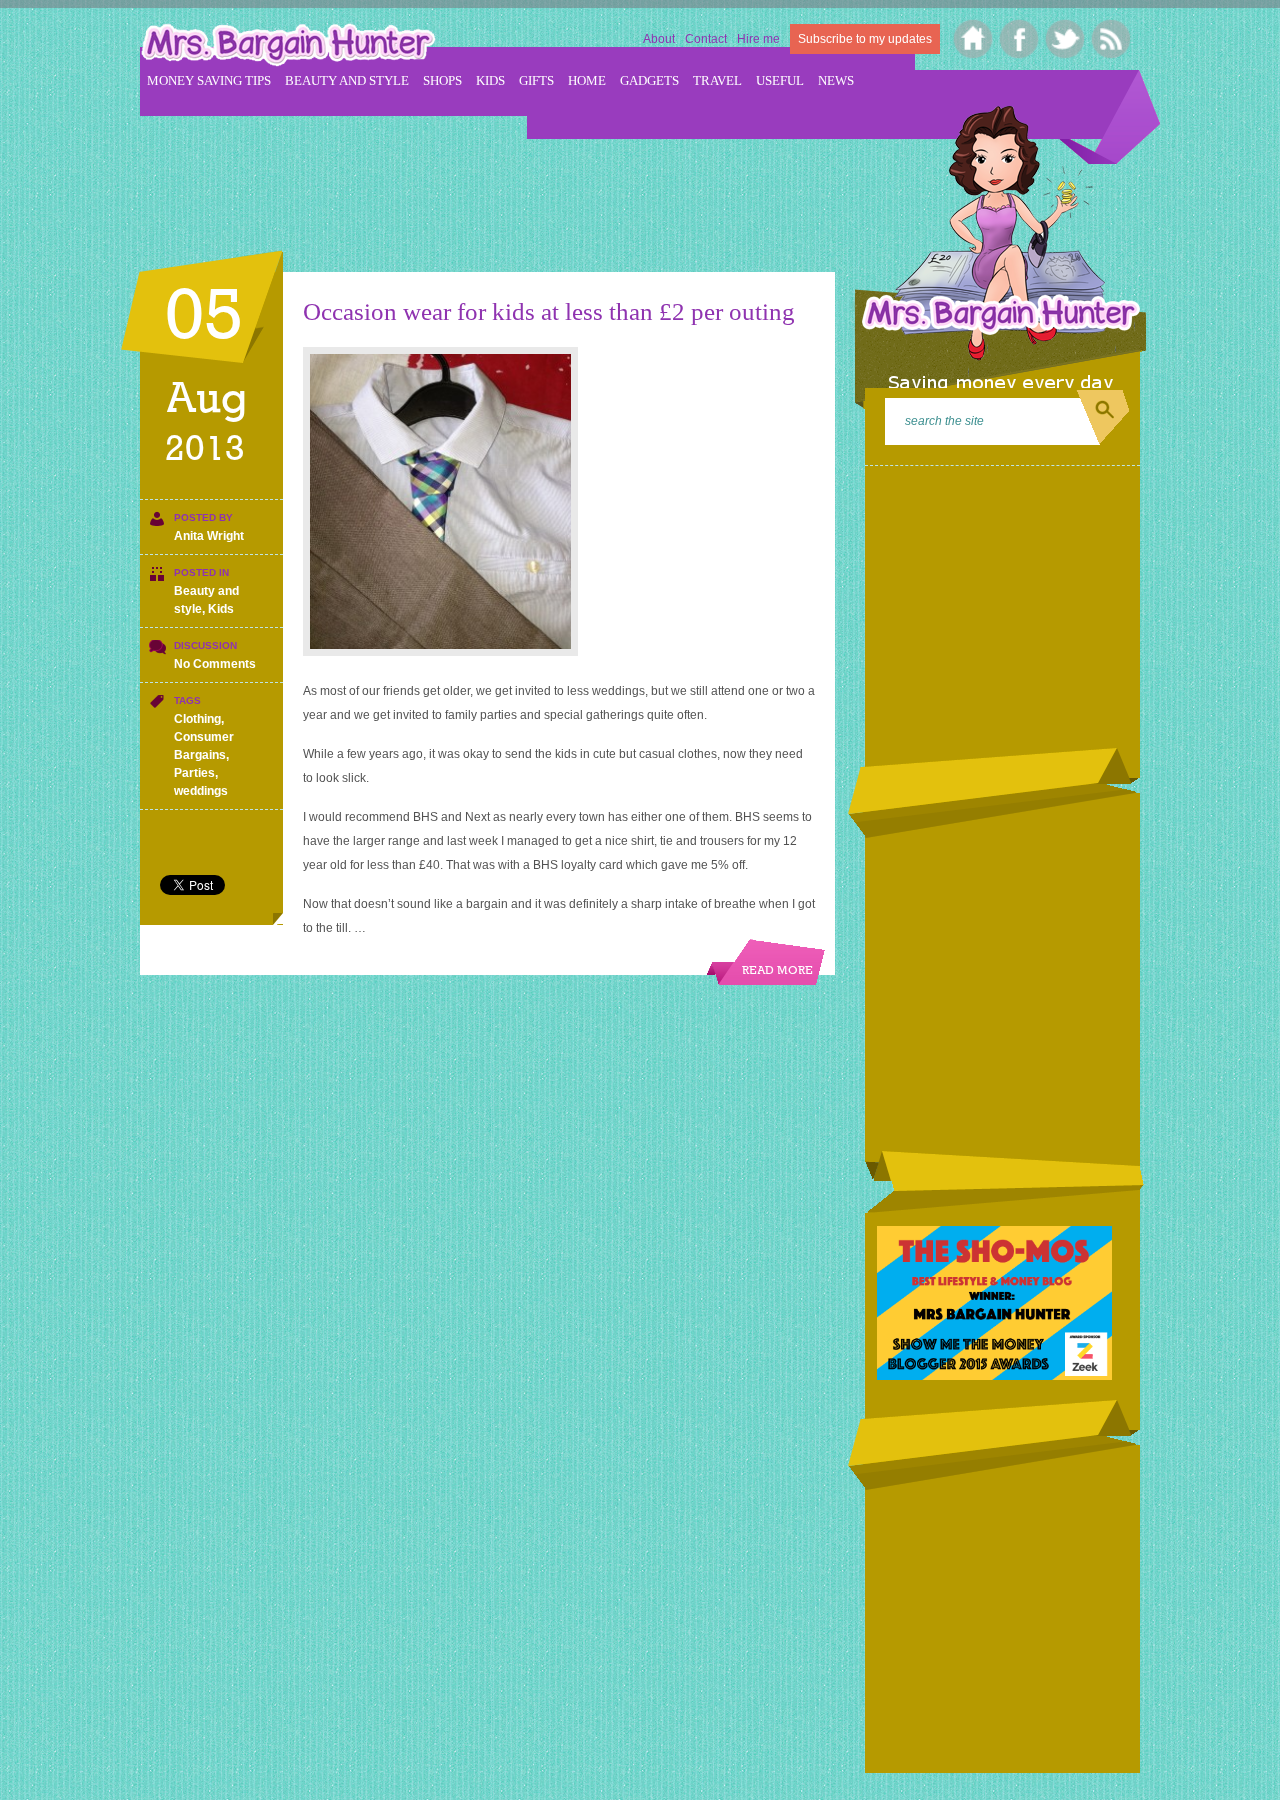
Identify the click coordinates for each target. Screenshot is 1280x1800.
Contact (706, 39)
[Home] (973, 39)
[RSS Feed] (1111, 39)
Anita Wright (209, 536)
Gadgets (649, 80)
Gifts (536, 80)
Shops (442, 80)
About (659, 39)
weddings (201, 791)
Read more (777, 971)
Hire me (758, 39)
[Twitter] (1065, 39)
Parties (194, 773)
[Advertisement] (504, 181)
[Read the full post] (559, 501)
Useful (780, 80)
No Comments (215, 664)
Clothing (197, 719)
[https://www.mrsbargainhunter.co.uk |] (288, 47)
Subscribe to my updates (865, 39)
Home (587, 80)
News (836, 80)
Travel (717, 80)
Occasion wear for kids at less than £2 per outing (549, 311)
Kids (490, 80)
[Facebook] (1019, 39)
